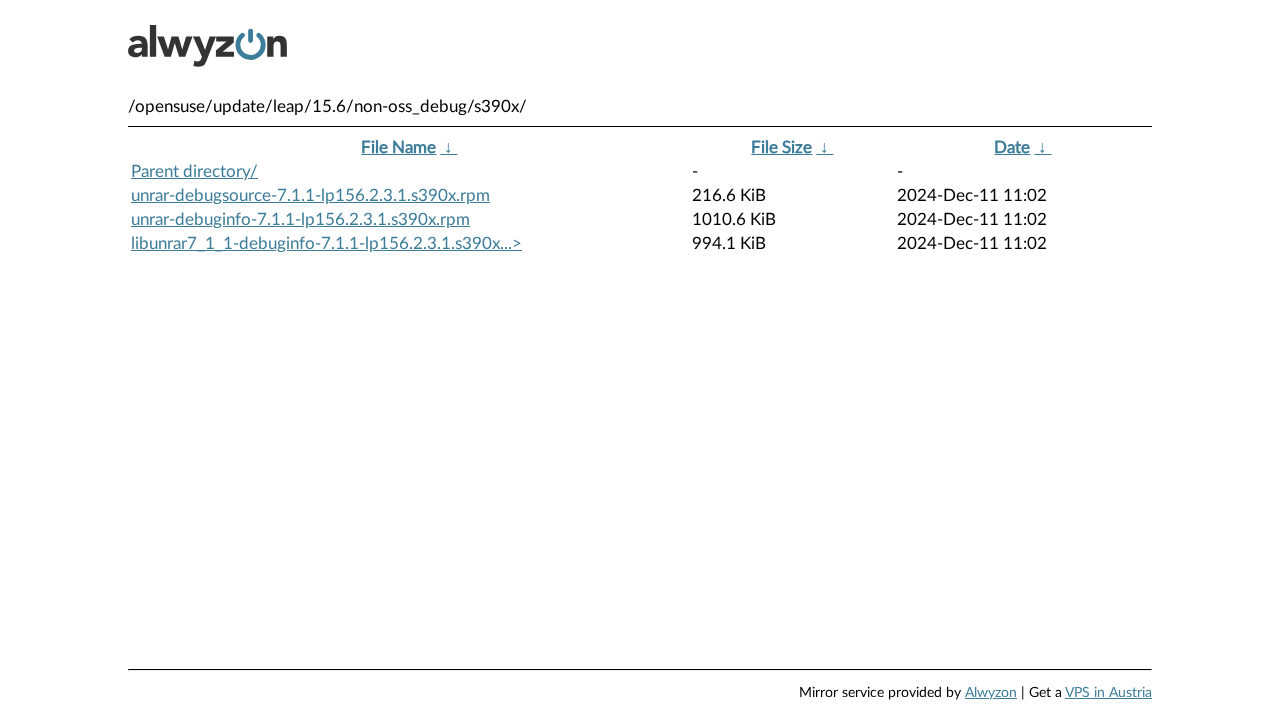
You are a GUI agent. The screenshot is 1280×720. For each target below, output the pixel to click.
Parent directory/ (194, 171)
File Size (781, 147)
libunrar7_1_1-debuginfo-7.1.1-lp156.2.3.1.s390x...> (326, 243)
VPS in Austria (1108, 693)
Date (1012, 147)
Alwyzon (991, 693)
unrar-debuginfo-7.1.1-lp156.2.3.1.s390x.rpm (300, 219)
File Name (398, 147)
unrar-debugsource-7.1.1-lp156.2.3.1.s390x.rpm (310, 195)
